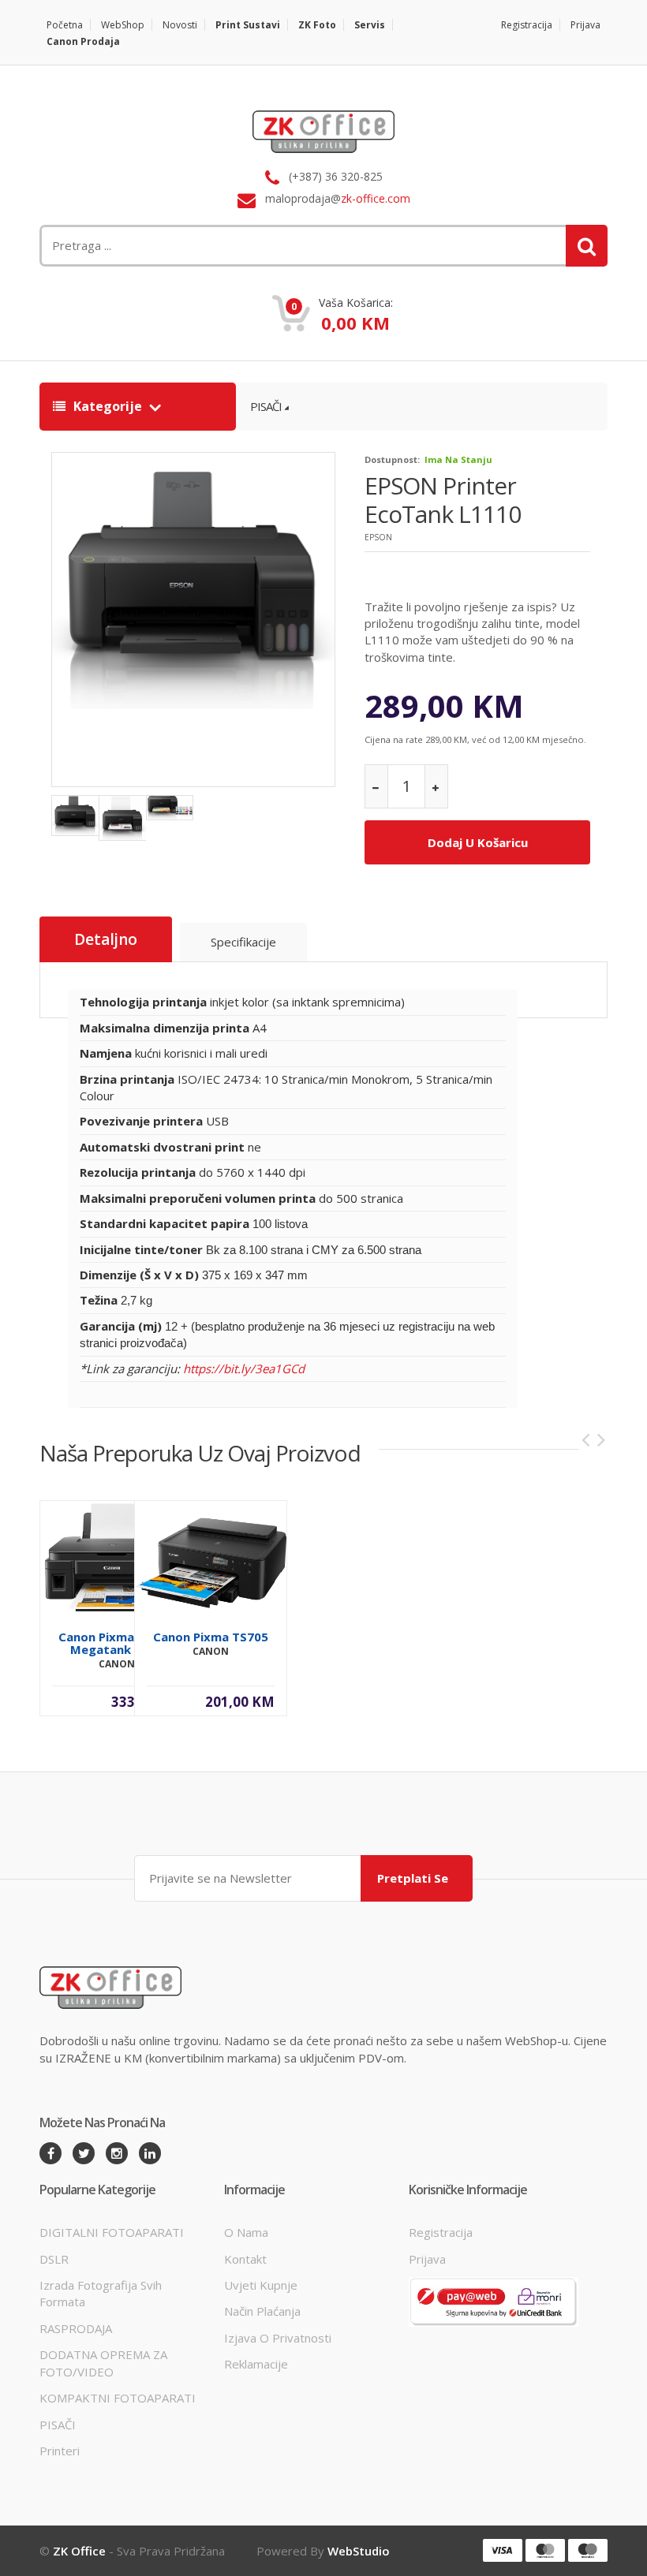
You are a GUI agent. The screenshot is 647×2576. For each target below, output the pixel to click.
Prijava (585, 25)
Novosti (180, 25)
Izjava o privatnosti (278, 2338)
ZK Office (79, 2551)
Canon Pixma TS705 (211, 1637)
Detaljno (106, 939)
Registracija (527, 25)
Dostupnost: (392, 459)
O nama (246, 2232)
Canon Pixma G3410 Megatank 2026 (116, 1643)
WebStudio (359, 2551)
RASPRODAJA (76, 2328)
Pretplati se (413, 1878)
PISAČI (266, 406)
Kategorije (108, 406)
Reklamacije (256, 2364)
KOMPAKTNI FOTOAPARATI (118, 2398)
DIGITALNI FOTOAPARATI (112, 2232)
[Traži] (587, 246)
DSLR (54, 2259)
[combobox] (225, 246)
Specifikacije (243, 942)
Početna (65, 25)
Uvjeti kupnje (261, 2285)
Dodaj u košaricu (478, 842)
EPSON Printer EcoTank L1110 (443, 500)
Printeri (60, 2451)
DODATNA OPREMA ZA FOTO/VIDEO (103, 2363)
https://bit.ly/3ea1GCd (244, 1368)
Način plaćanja (262, 2311)
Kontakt (245, 2259)
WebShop (123, 25)
